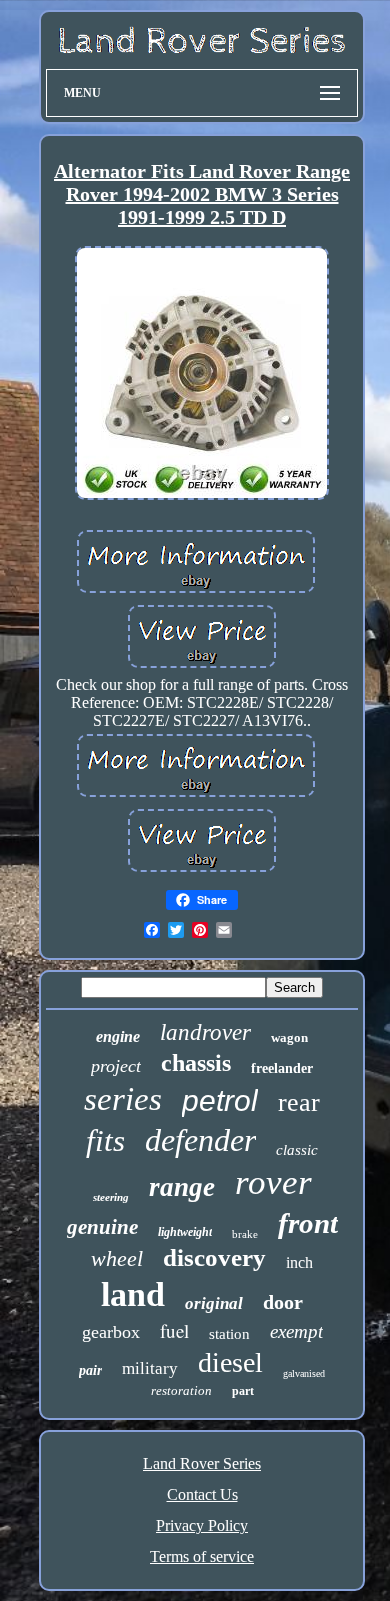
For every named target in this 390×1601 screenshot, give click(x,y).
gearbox (111, 1332)
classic (297, 1150)
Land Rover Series (202, 1463)
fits (105, 1140)
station (229, 1334)
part (243, 1391)
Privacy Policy (202, 1525)
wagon (289, 1037)
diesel (230, 1362)
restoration (181, 1390)
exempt (296, 1331)
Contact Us (202, 1494)
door (283, 1302)
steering (111, 1197)
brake (245, 1234)
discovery (214, 1257)
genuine (102, 1227)
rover (273, 1182)
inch (299, 1262)
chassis (196, 1063)
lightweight (185, 1232)
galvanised (304, 1373)
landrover (205, 1032)
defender (200, 1140)
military (150, 1368)
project (116, 1066)
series (123, 1099)
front (308, 1223)
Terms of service (202, 1556)
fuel (174, 1330)
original (214, 1303)
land (133, 1294)
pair (90, 1370)
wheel (117, 1258)
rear (299, 1102)
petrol (220, 1100)
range (182, 1187)
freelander (282, 1068)
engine (118, 1036)
